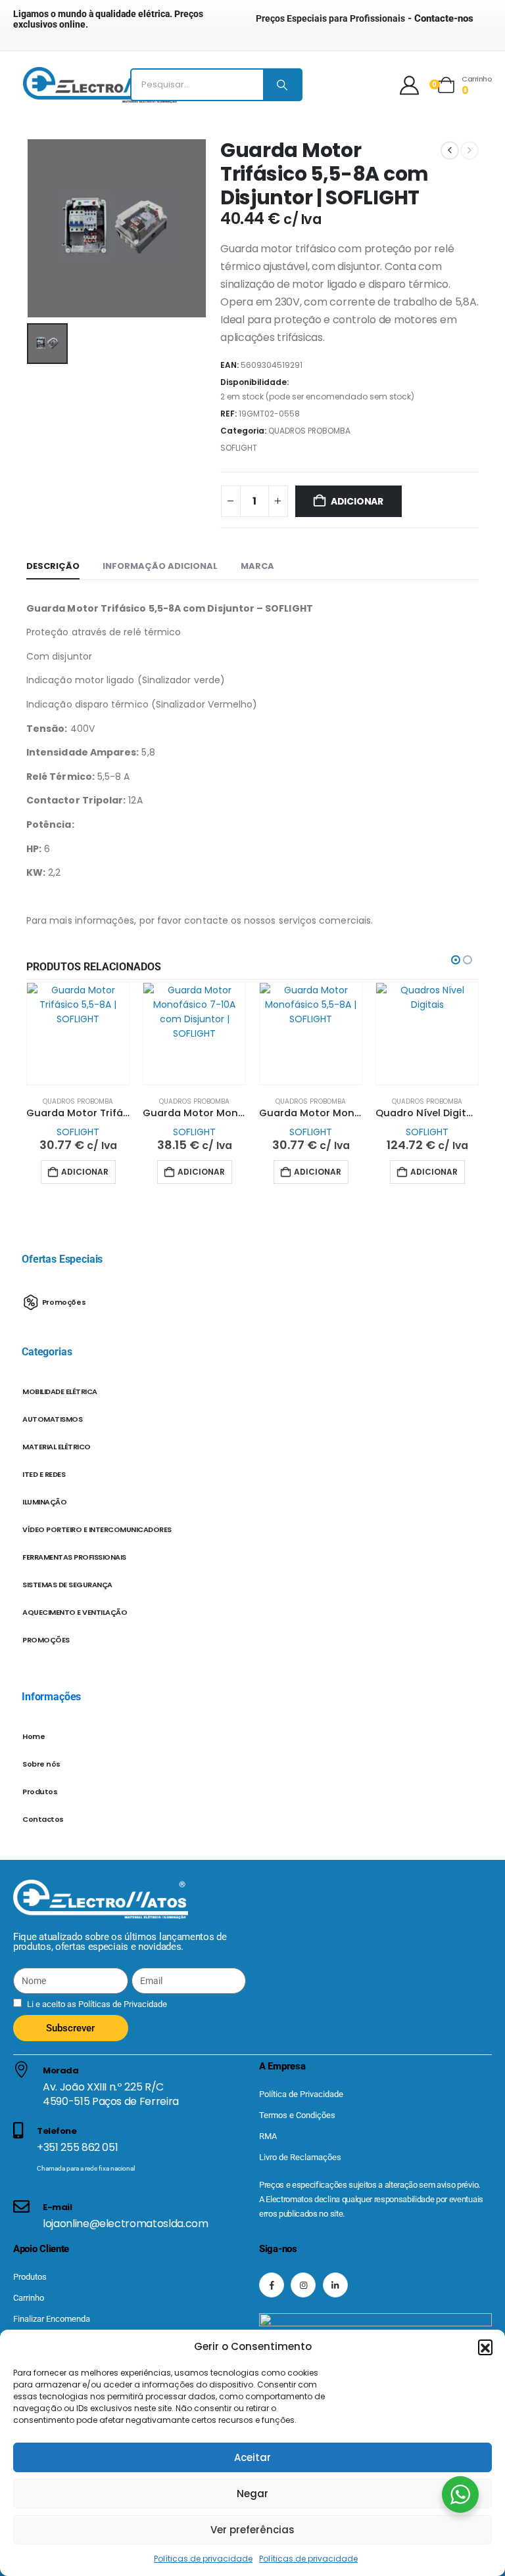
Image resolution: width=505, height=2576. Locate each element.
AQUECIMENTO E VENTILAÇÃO (75, 1612)
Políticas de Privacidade (122, 2004)
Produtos (40, 1792)
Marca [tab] (257, 566)
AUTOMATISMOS (52, 1419)
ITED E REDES (44, 1474)
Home (34, 1736)
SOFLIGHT (239, 448)
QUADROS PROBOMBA (309, 431)
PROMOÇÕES (46, 1640)
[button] (485, 2347)
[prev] (450, 150)
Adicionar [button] (85, 1172)
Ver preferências (252, 2530)
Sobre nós (41, 1764)
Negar (252, 2494)
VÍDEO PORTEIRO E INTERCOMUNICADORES (97, 1529)
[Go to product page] (78, 1034)
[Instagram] (303, 2285)
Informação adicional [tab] (160, 566)
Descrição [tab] (53, 566)
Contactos (43, 1819)
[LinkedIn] (335, 2285)
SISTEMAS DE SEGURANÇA (67, 1585)
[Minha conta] (409, 85)
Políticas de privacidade (203, 2559)
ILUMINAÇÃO (44, 1502)
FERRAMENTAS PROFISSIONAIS (74, 1557)
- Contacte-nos (365, 18)
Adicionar (357, 501)
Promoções (64, 1301)
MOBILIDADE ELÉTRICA (60, 1391)
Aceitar (252, 2457)
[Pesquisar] (282, 85)
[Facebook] (272, 2285)
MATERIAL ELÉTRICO (57, 1447)
